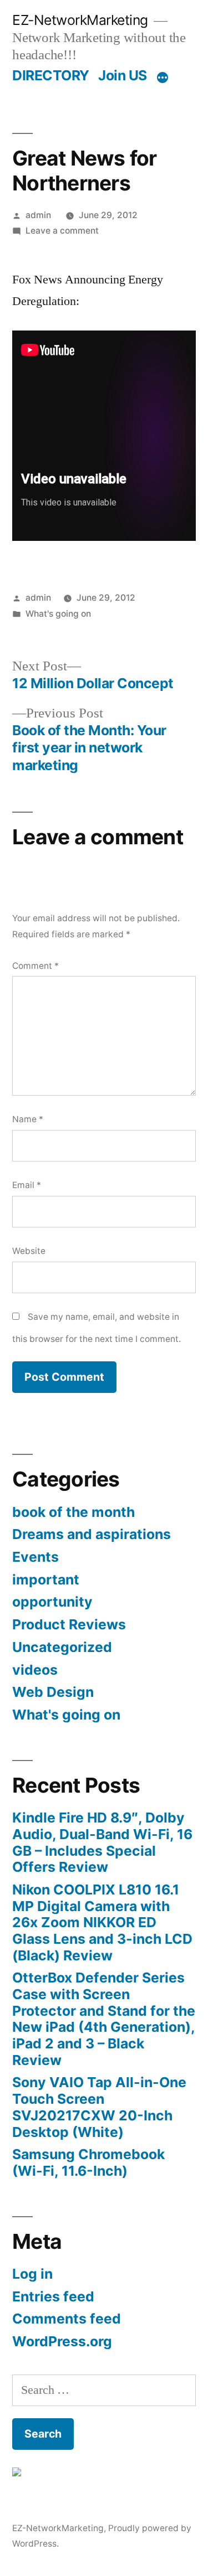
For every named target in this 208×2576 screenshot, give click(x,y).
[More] (163, 78)
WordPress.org (62, 2341)
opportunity (52, 1602)
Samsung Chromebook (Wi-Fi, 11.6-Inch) (88, 2162)
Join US (123, 75)
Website (29, 1251)
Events (35, 1557)
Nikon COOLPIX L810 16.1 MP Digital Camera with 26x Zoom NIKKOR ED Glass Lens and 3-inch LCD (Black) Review (102, 1922)
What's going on (58, 614)
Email (27, 1185)
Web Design (53, 1692)
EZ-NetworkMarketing (80, 20)
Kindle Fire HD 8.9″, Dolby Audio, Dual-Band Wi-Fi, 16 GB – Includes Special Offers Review (102, 1842)
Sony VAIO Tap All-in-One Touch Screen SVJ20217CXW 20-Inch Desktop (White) (99, 2107)
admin (38, 215)
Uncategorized (62, 1647)
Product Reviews (69, 1624)
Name (28, 1119)
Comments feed (67, 2319)
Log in (32, 2274)
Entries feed (53, 2296)
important (46, 1579)
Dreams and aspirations (92, 1534)
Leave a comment (62, 231)
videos (35, 1670)
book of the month (73, 1512)
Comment (35, 966)
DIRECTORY (51, 75)
